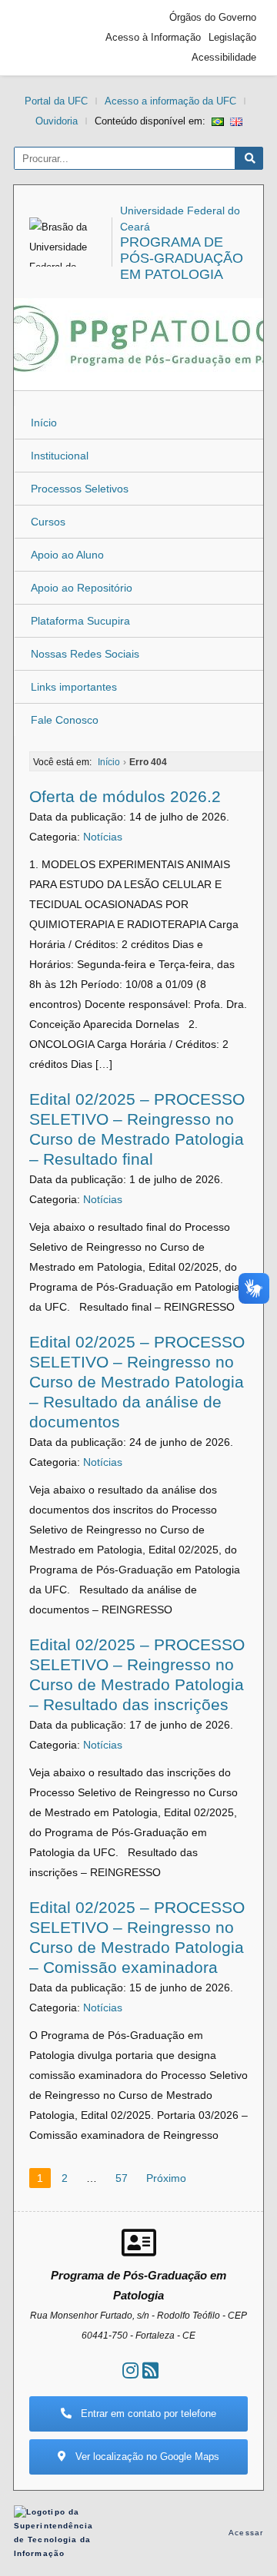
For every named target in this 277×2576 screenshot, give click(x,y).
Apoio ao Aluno (67, 555)
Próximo (166, 2178)
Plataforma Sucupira (80, 621)
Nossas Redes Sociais (85, 654)
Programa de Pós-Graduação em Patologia (182, 258)
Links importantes (74, 687)
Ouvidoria (57, 121)
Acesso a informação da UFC (170, 101)
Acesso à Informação (153, 37)
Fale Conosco (65, 720)
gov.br (48, 38)
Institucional (60, 456)
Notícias (103, 837)
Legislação (232, 37)
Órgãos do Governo (213, 17)
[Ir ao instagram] (130, 2370)
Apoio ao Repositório (82, 588)
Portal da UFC (56, 101)
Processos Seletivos (80, 489)
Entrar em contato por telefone (147, 2414)
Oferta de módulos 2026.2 (125, 796)
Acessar (246, 2533)
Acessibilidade (224, 57)
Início (44, 423)
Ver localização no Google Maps (146, 2457)
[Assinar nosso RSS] (150, 2370)
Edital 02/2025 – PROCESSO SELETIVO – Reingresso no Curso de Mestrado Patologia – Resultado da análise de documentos (137, 1382)
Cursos (48, 522)
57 (122, 2178)
